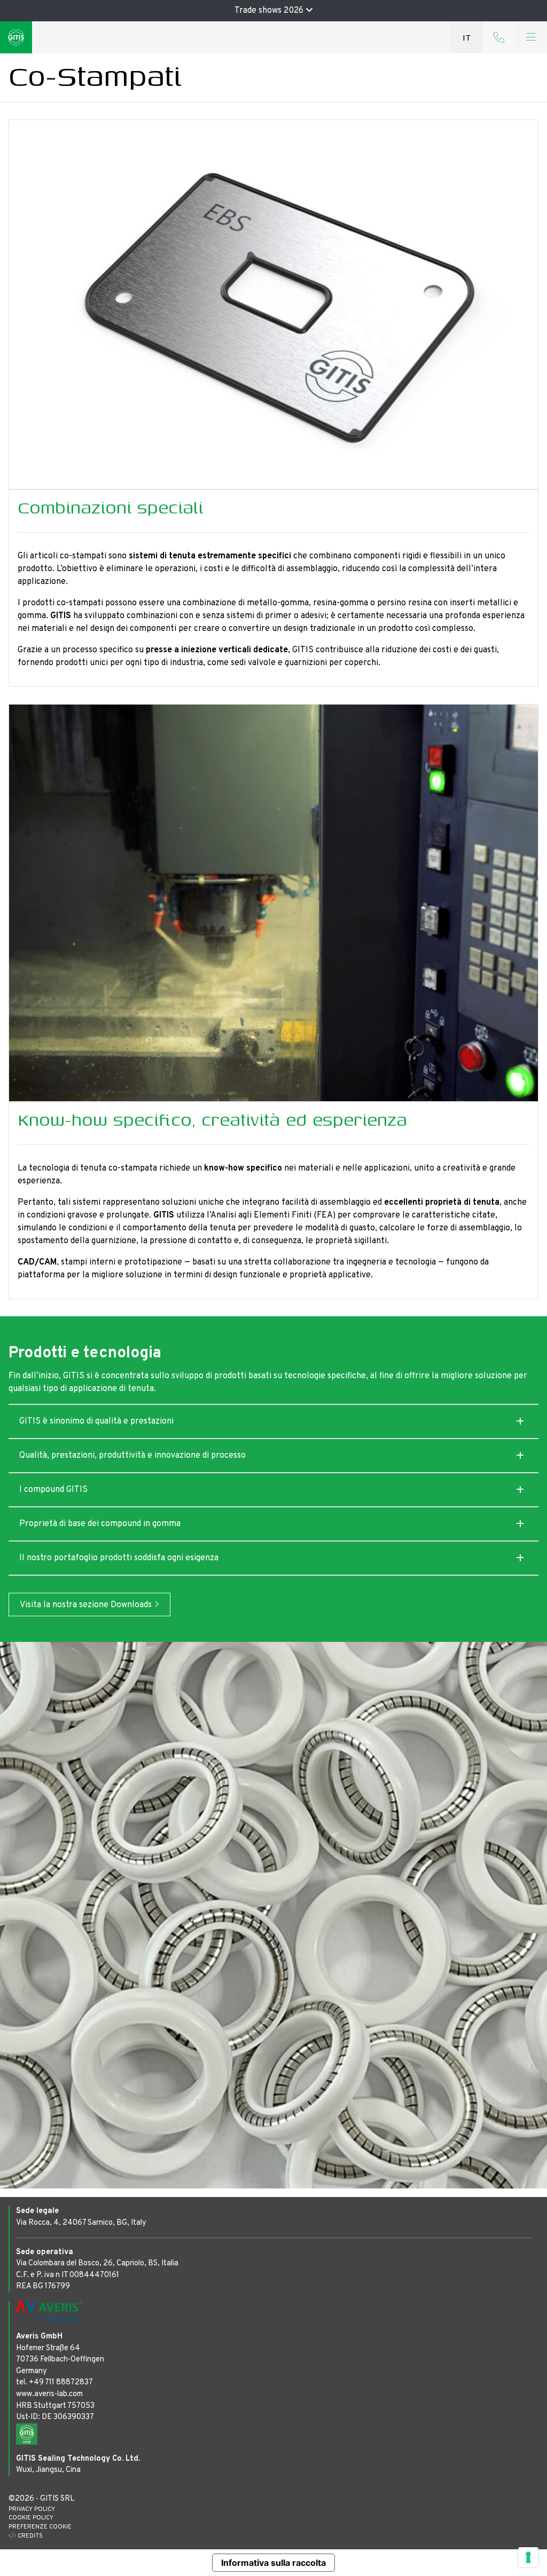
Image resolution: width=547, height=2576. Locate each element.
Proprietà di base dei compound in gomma (100, 1524)
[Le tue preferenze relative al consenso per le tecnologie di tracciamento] (528, 2557)
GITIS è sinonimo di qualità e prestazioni (96, 1421)
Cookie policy (31, 2518)
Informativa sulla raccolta (273, 2563)
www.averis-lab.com (49, 2394)
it (467, 37)
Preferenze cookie (40, 2527)
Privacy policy (32, 2509)
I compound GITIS (53, 1490)
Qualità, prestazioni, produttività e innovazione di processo (132, 1456)
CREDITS (29, 2536)
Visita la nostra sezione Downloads (87, 1605)
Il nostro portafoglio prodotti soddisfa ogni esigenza (119, 1558)
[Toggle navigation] (531, 37)
